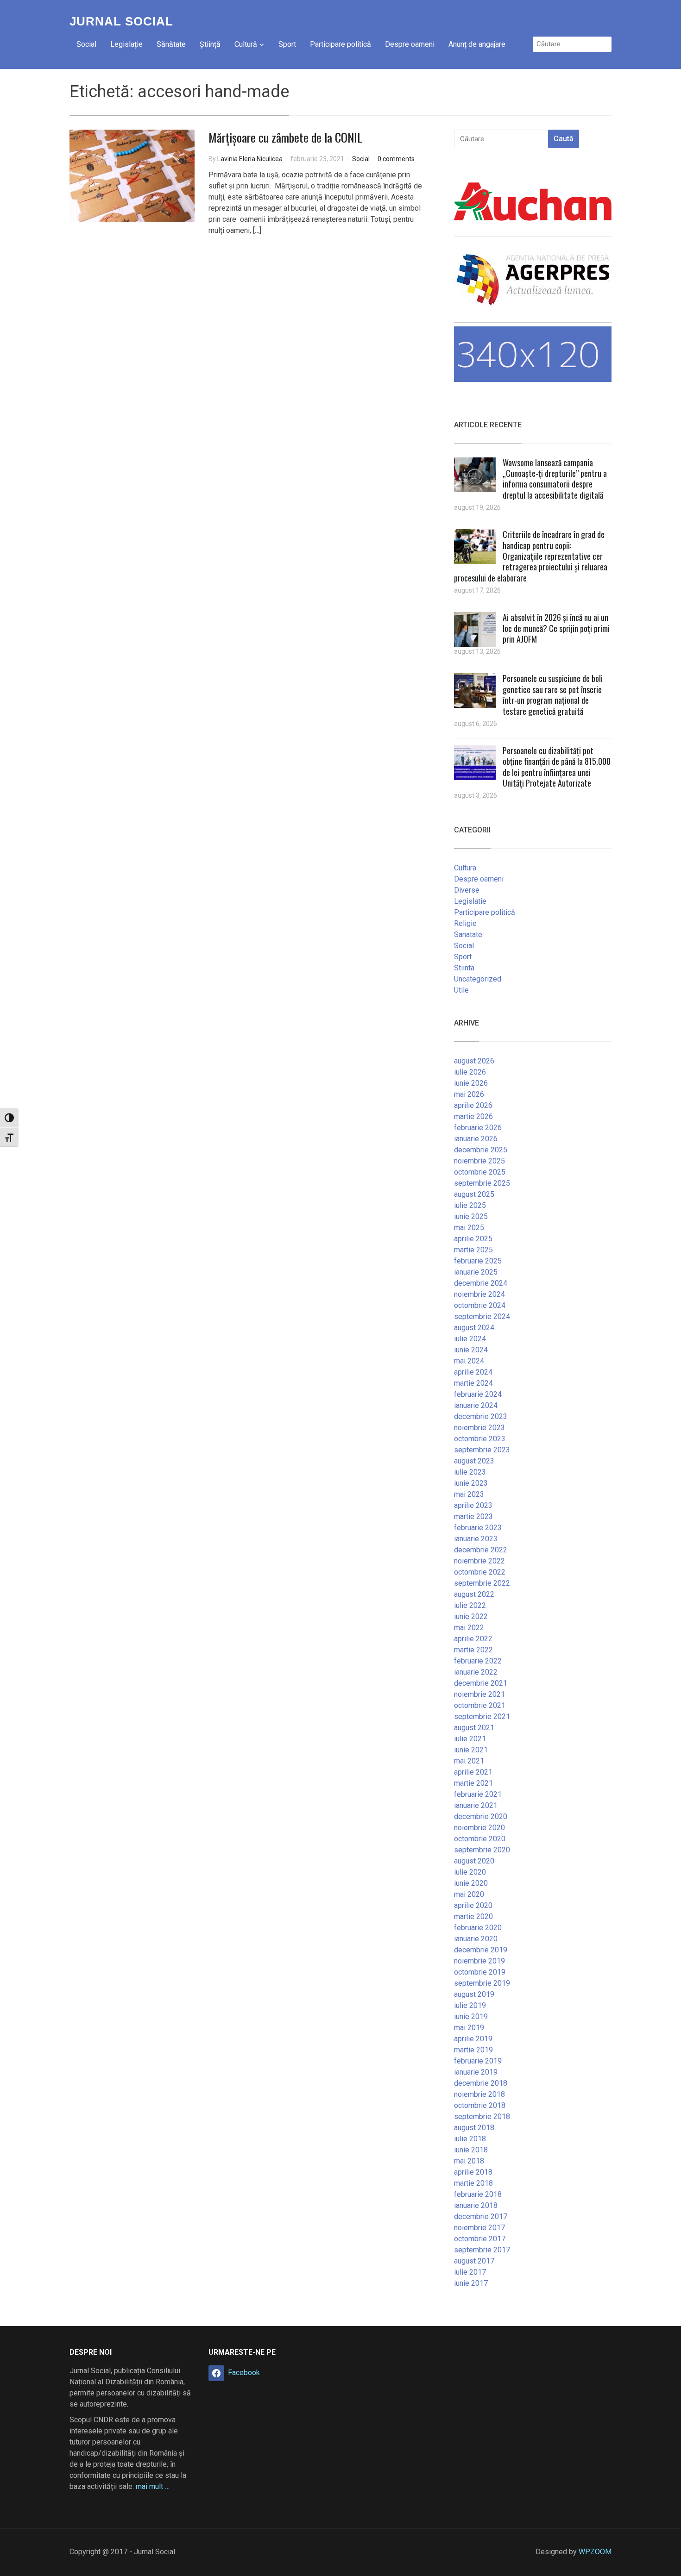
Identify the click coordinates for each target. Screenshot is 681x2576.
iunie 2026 (471, 1083)
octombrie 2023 (480, 1439)
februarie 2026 (478, 1128)
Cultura (465, 868)
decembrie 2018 (481, 2083)
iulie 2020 (470, 1872)
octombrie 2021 (480, 1705)
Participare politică (340, 44)
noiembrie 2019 (479, 1961)
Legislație (126, 44)
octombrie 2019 (480, 1972)
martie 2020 (473, 1916)
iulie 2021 (470, 1739)
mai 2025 (469, 1228)
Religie (465, 923)
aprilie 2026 (473, 1105)
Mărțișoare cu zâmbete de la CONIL (285, 137)
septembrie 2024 (482, 1316)
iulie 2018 (470, 2139)
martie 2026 (473, 1116)
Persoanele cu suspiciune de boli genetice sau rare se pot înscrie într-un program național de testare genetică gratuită (553, 694)
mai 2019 (469, 2028)
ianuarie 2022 (476, 1672)
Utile (461, 990)
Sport (287, 44)
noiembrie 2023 (479, 1428)
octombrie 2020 (480, 1839)
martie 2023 (473, 1516)
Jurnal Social (121, 21)
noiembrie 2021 (479, 1694)
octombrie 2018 (480, 2105)
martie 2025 (473, 1250)
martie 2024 (473, 1383)
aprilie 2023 (473, 1505)
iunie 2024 (471, 1350)
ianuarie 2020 (476, 1939)
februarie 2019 (478, 2061)
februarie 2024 (478, 1394)
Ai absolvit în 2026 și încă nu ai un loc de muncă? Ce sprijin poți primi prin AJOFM (556, 628)
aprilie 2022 (473, 1639)
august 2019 (474, 1994)
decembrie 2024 (481, 1283)
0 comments (396, 159)
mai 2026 (469, 1094)
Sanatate (468, 935)
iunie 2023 (471, 1483)
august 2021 (474, 1728)
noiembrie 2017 (479, 2228)
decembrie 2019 (481, 1950)
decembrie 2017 (481, 2216)
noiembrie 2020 (479, 1828)
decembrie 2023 (481, 1416)
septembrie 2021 (482, 1716)
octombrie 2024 (480, 1305)
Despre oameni (410, 44)
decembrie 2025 (481, 1150)
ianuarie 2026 (476, 1139)
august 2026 (474, 1061)
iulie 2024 (470, 1339)
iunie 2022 (471, 1616)
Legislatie (470, 901)
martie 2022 (473, 1650)
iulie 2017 (470, 2272)
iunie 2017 (471, 2283)
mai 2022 (469, 1628)
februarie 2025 (478, 1261)
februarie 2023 (478, 1528)
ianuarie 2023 (476, 1539)
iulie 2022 (470, 1605)
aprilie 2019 (473, 2039)
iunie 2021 (471, 1750)
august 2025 (474, 1194)
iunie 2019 (471, 2016)
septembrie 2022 (482, 1583)
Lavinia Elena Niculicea (250, 159)
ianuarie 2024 (476, 1405)
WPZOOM (595, 2552)
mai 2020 (469, 1894)
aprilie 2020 (473, 1905)
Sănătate (171, 44)
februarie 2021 (478, 1794)
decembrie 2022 (481, 1550)
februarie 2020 (478, 1928)
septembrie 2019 (482, 1983)
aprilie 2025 (473, 1239)
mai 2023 (469, 1494)
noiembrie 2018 (479, 2094)
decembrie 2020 (481, 1816)
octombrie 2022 (480, 1572)
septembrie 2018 (482, 2116)
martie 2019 (473, 2050)
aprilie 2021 (473, 1772)
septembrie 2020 (482, 1850)
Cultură (246, 44)
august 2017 (474, 2261)
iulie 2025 (470, 1205)
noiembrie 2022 (479, 1561)
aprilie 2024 (473, 1372)
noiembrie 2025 (479, 1161)
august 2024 (474, 1328)
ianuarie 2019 (476, 2072)
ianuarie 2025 (476, 1272)
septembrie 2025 (482, 1183)
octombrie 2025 (480, 1172)
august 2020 (474, 1861)
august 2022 (474, 1594)
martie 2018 (473, 2183)
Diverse (467, 890)
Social (86, 44)
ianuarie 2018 (476, 2205)
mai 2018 (469, 2161)
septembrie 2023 (482, 1450)
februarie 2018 (478, 2194)
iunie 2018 (471, 2150)
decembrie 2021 (481, 1683)
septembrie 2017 (482, 2250)
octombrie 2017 (480, 2239)
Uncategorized (478, 979)
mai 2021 (469, 1761)
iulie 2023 (470, 1472)
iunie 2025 (471, 1216)
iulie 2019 (470, 2005)
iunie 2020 (471, 1883)
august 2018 (474, 2128)
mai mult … (153, 2486)
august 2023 (474, 1461)
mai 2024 (469, 1361)
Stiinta (464, 968)
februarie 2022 (478, 1661)
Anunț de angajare (477, 44)
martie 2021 (473, 1783)
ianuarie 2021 (476, 1805)
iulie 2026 (470, 1072)
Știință (210, 44)
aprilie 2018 (473, 2172)
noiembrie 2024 (479, 1294)
